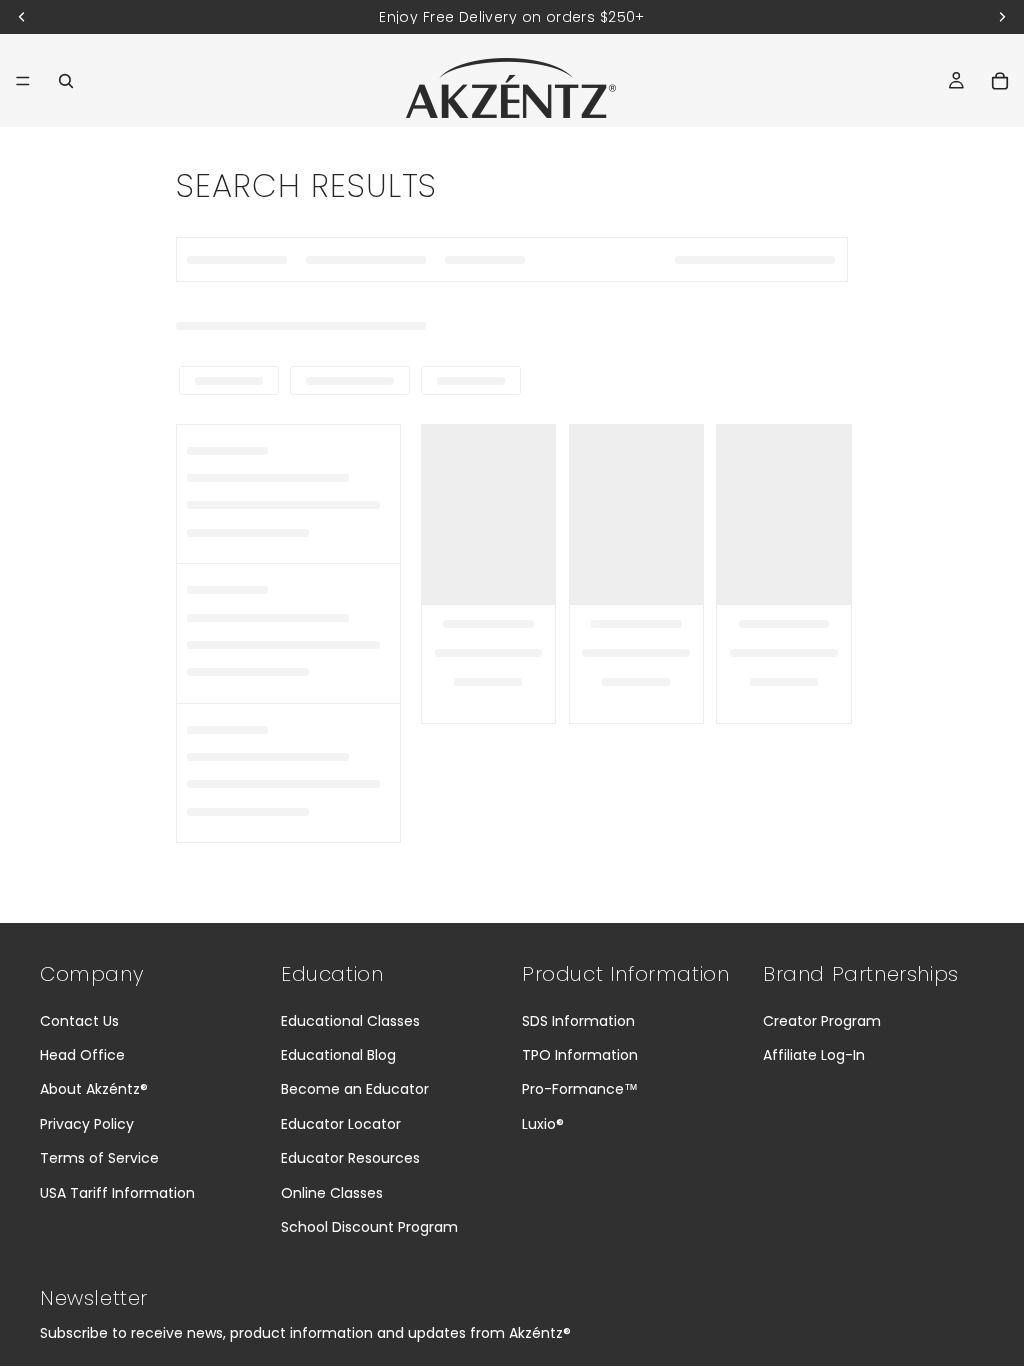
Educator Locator (341, 1124)
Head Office (82, 1055)
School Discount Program (369, 1227)
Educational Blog (338, 1055)
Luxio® (543, 1124)
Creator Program (822, 1021)
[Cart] (1000, 81)
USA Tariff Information (117, 1193)
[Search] (66, 81)
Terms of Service (99, 1158)
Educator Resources (350, 1158)
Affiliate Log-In (814, 1055)
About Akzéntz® (94, 1089)
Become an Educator (355, 1089)
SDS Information (578, 1021)
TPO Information (580, 1055)
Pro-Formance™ (580, 1089)
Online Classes (332, 1193)
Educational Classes (350, 1021)
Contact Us (79, 1021)
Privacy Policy (87, 1124)
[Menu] (23, 81)
